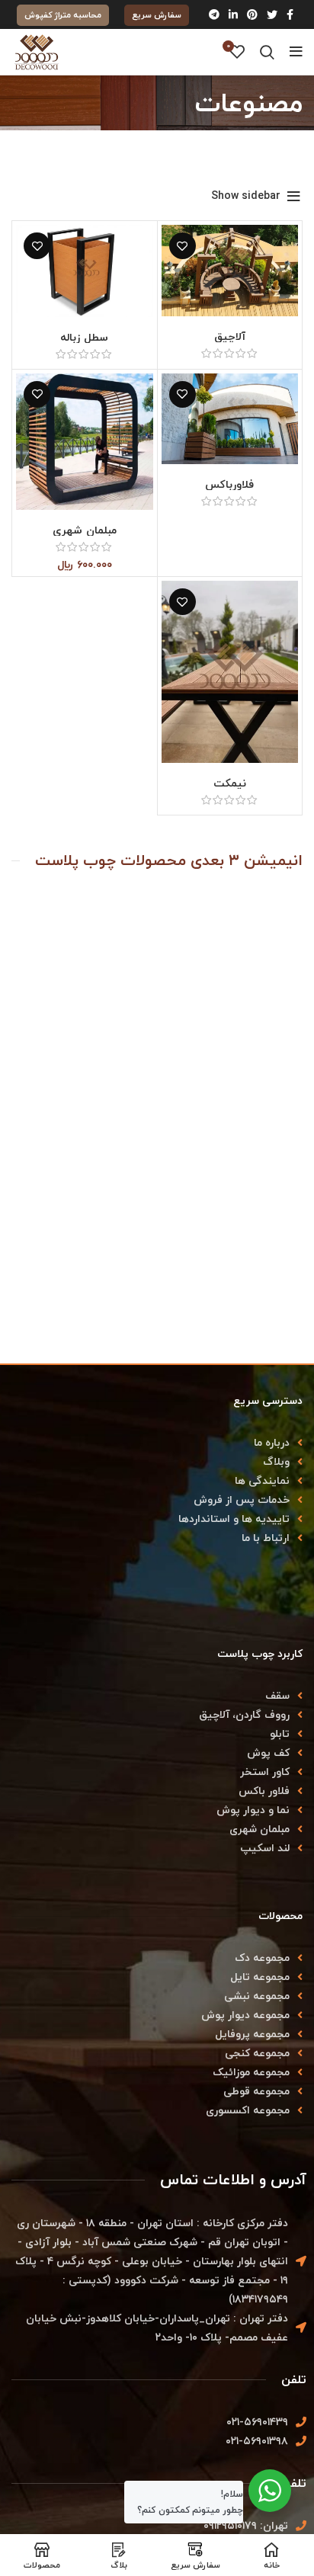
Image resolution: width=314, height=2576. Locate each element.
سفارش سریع (157, 15)
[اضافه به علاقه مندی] (183, 246)
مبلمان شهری (85, 530)
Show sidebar (246, 197)
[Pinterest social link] (252, 14)
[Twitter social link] (272, 14)
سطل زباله (84, 337)
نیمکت (230, 783)
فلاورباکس (229, 484)
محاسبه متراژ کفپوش (63, 15)
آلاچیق (230, 336)
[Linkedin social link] (233, 14)
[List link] (157, 1442)
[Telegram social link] (214, 14)
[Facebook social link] (290, 14)
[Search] (267, 52)
